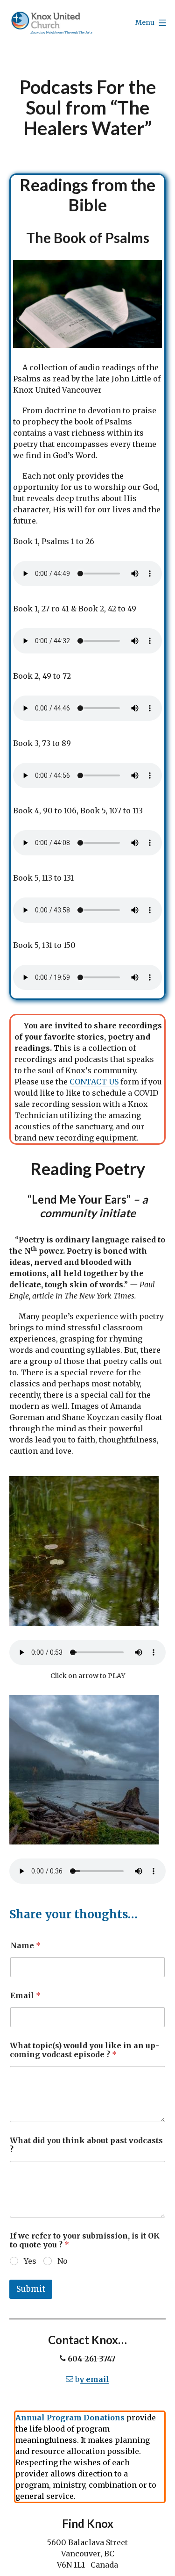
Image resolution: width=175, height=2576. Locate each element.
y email (94, 2379)
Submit (31, 2289)
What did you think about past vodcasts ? (86, 2145)
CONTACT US (94, 1082)
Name (25, 1946)
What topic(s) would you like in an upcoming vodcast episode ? (84, 2050)
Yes (30, 2261)
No (63, 2261)
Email (25, 1996)
